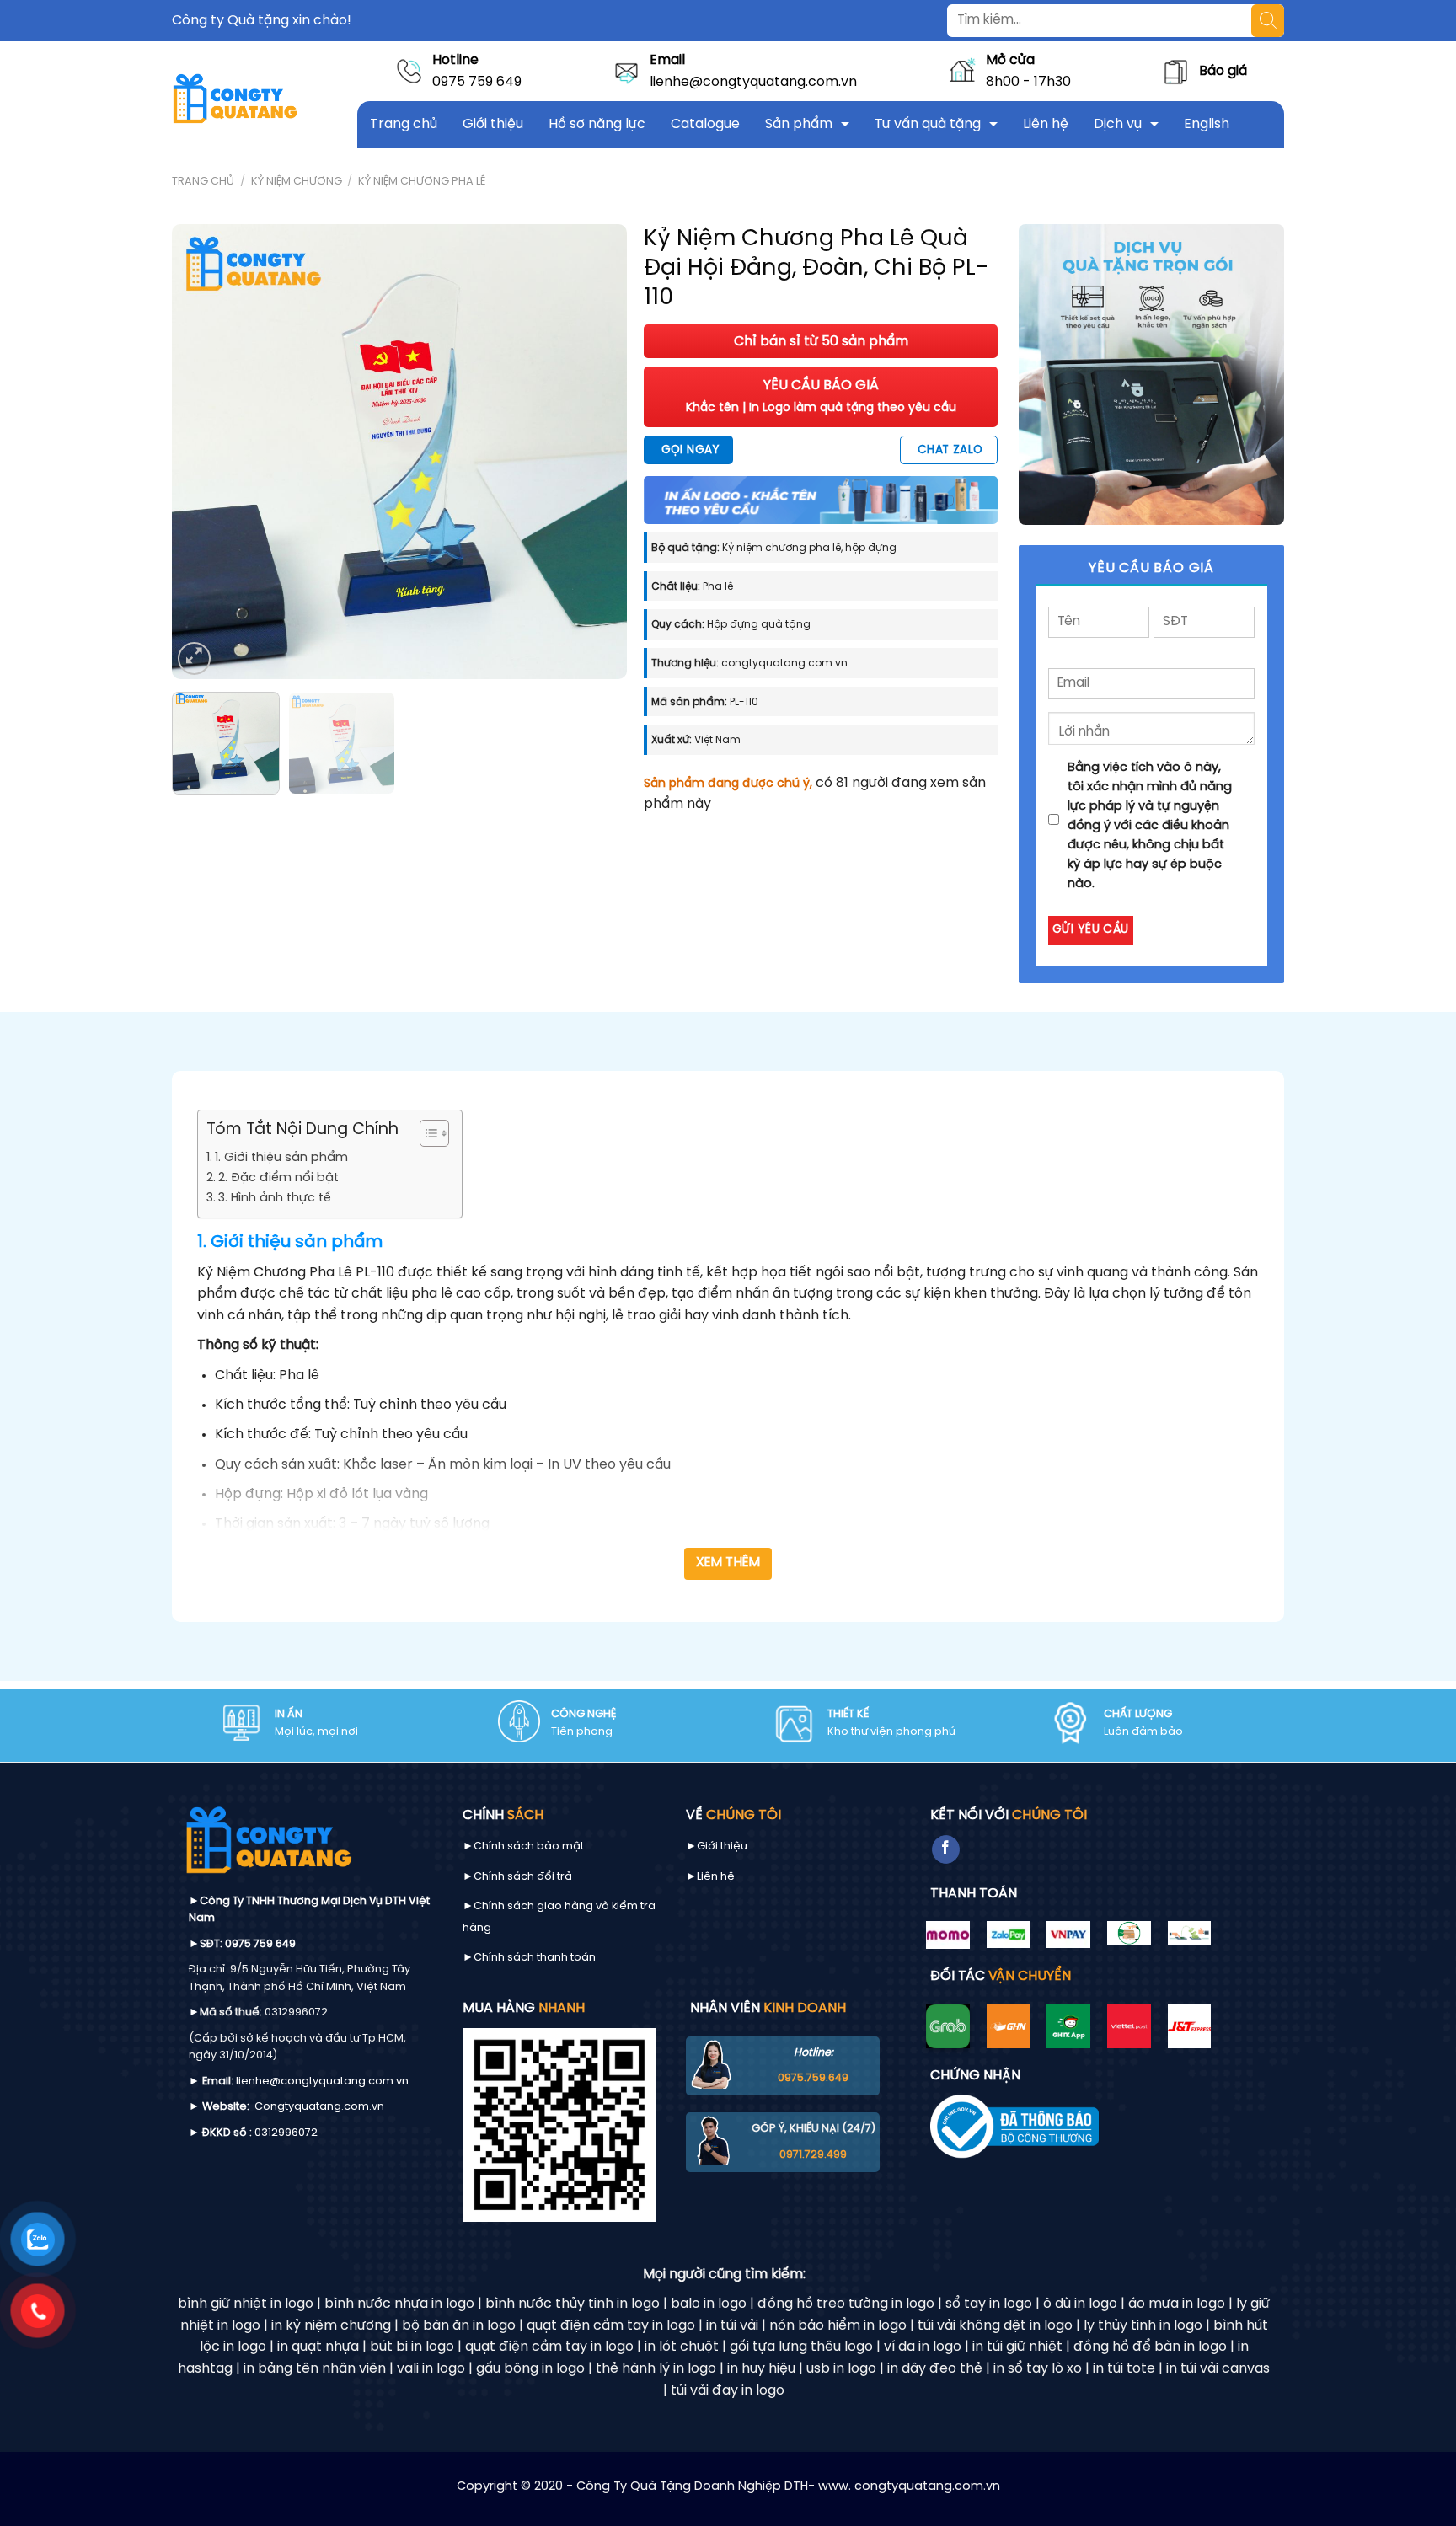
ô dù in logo (1080, 2304)
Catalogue (705, 124)
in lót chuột (682, 2347)
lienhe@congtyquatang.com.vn (753, 82)
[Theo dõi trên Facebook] (946, 1849)
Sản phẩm (799, 124)
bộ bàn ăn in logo (459, 2326)
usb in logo (841, 2369)
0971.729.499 (813, 2155)
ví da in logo (923, 2347)
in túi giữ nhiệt (1017, 2347)
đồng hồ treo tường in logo (846, 2304)
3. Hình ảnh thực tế (275, 1198)
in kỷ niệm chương (331, 2326)
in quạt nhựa (318, 2347)
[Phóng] (194, 658)
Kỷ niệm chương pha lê (422, 182)
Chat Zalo (950, 450)
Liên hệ (1046, 124)
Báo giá (1223, 71)
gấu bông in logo (530, 2369)
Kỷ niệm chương (297, 182)
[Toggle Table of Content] (426, 1133)
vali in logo (431, 2369)
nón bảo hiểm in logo (838, 2326)
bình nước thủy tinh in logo (573, 2304)
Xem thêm (728, 1563)
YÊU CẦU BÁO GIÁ (821, 396)
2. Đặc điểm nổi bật (278, 1178)
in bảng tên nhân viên (315, 2369)
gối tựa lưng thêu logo (801, 2347)
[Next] (597, 452)
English (1207, 124)
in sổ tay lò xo (1038, 2369)
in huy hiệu (761, 2369)
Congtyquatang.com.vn (319, 2107)
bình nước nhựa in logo (399, 2304)
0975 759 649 (477, 82)
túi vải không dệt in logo (995, 2326)
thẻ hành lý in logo (656, 2369)
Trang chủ (404, 124)
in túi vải (732, 2326)
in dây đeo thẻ (935, 2369)
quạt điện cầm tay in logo (611, 2326)
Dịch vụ (1118, 124)
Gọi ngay (690, 450)
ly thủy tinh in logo (1143, 2326)
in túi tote (1124, 2369)
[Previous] (202, 452)
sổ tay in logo (989, 2304)
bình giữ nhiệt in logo (246, 2304)
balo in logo (709, 2304)
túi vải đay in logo (728, 2391)
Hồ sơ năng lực (597, 124)
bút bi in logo (412, 2347)
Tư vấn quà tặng (928, 124)
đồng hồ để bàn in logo (1150, 2347)
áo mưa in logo (1177, 2304)
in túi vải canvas (1218, 2369)
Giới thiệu (493, 124)
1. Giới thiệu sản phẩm (281, 1158)
